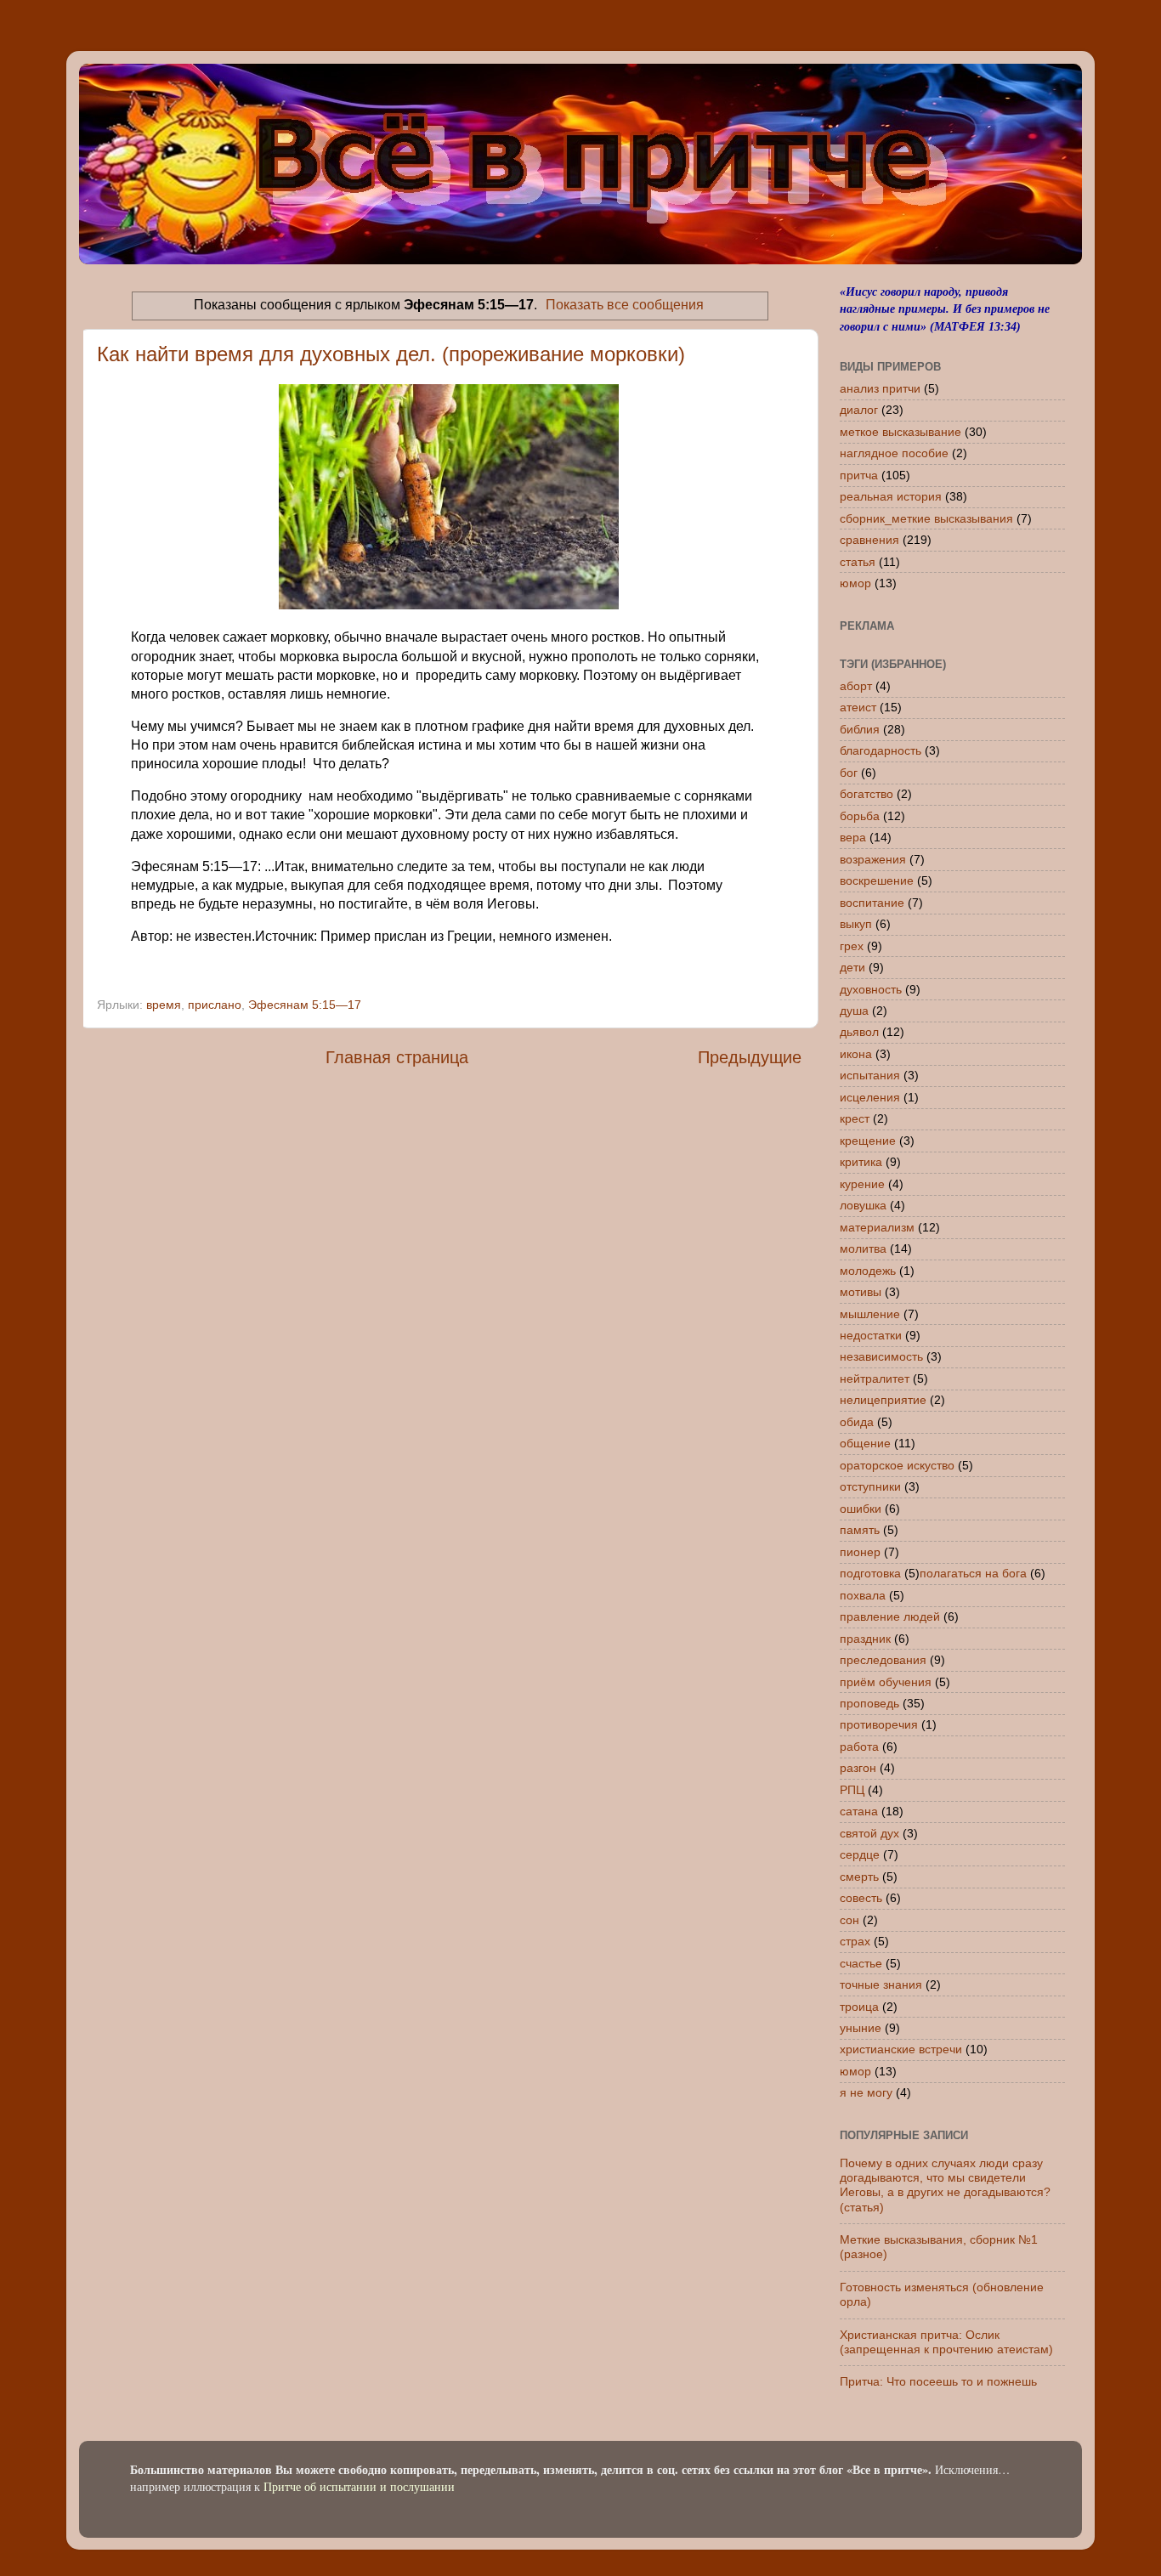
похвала (863, 1595)
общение (865, 1443)
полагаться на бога (973, 1573)
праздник (865, 1639)
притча (859, 475)
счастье (861, 1963)
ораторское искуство (897, 1465)
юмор (855, 583)
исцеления (870, 1097)
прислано (215, 1005)
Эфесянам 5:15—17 (305, 1005)
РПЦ (852, 1790)
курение (862, 1184)
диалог (859, 410)
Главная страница (397, 1057)
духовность (871, 989)
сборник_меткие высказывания (926, 518)
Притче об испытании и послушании (359, 2486)
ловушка (863, 1205)
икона (856, 1054)
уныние (861, 2028)
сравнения (869, 540)
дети (852, 967)
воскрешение (877, 880)
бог (849, 773)
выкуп (856, 924)
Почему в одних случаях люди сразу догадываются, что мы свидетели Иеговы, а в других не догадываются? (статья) (945, 2185)
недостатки (871, 1335)
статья (858, 562)
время (164, 1005)
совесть (861, 1898)
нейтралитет (875, 1379)
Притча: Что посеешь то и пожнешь (938, 2381)
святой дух (869, 1833)
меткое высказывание (900, 432)
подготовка (870, 1573)
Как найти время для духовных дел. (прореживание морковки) (391, 354)
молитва (863, 1248)
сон (850, 1920)
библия (860, 729)
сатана (859, 1811)
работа (859, 1747)
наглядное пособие (894, 453)
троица (859, 2007)
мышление (870, 1314)
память (860, 1530)
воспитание (872, 903)
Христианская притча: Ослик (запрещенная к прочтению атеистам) (946, 2342)
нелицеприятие (883, 1400)
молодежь (868, 1271)
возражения (873, 859)
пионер (860, 1552)
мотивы (861, 1292)
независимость (881, 1356)
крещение (868, 1141)
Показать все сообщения (625, 305)
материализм (877, 1227)
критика (861, 1162)
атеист (858, 707)
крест (855, 1118)
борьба (860, 816)
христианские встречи (901, 2049)
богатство (867, 794)
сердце (860, 1854)
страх (855, 1941)
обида (857, 1422)
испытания (870, 1075)
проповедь (869, 1703)
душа (854, 1011)
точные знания (881, 1984)
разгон (858, 1768)
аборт (856, 686)
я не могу (866, 2092)
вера (853, 837)
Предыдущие (750, 1057)
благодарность (881, 750)
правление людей (890, 1616)
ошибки (861, 1509)
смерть (859, 1877)
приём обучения (886, 1682)
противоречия (879, 1724)
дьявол (859, 1032)
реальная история (891, 496)
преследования (883, 1660)
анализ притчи (880, 388)
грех (852, 946)
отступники (870, 1486)
